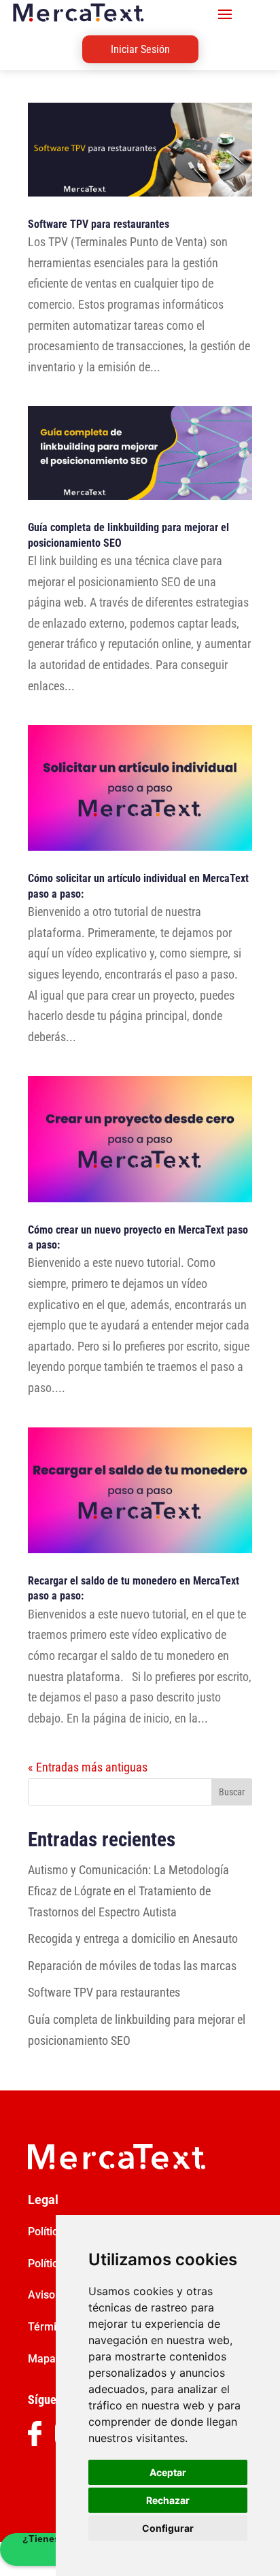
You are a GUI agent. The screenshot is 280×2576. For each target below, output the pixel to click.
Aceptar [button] (168, 2472)
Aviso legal (55, 2295)
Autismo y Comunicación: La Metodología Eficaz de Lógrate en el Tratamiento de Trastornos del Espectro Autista (128, 1891)
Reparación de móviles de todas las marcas (132, 1966)
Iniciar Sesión (140, 49)
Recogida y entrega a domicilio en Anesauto (133, 1938)
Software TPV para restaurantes (99, 224)
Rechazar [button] (168, 2500)
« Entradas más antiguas (88, 1767)
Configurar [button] (168, 2528)
